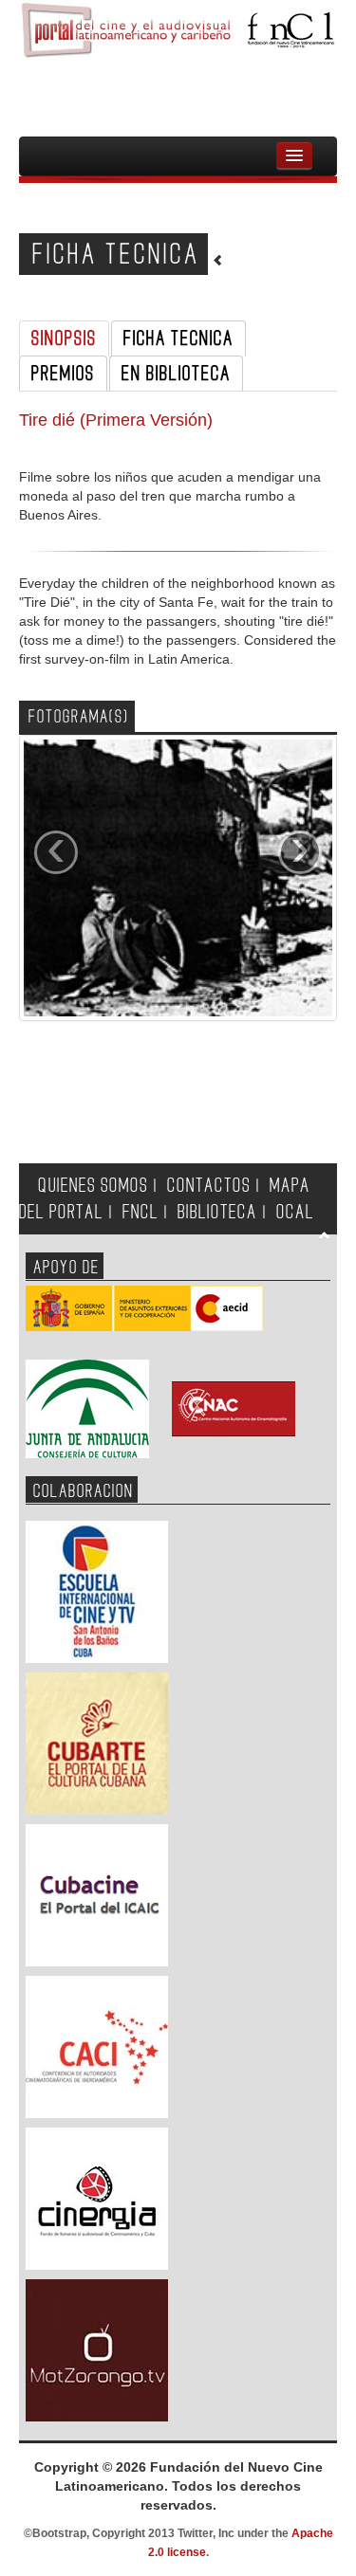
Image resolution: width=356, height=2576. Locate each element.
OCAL (295, 1212)
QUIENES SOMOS (93, 1186)
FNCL (141, 1212)
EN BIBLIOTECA (176, 374)
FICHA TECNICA (178, 338)
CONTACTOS (209, 1186)
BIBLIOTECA (217, 1212)
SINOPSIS (64, 338)
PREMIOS (63, 374)
